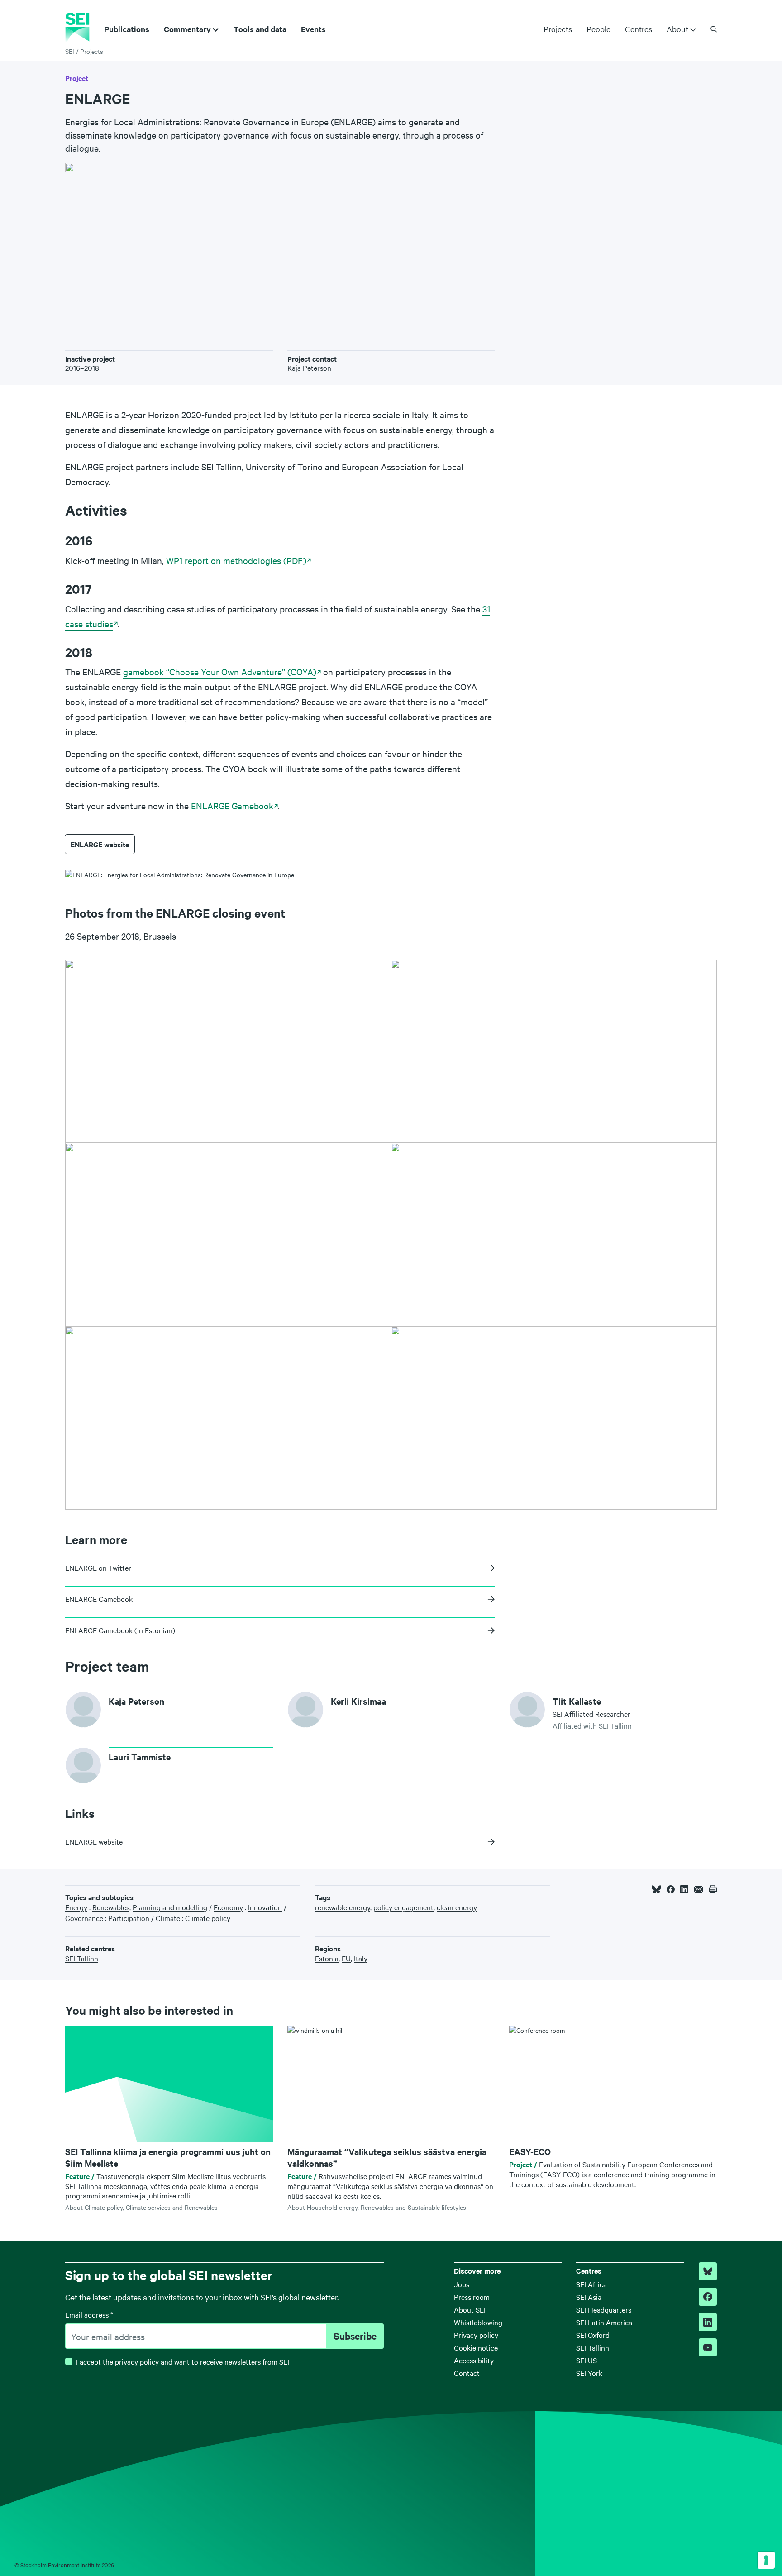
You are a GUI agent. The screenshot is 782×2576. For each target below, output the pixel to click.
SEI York (589, 2373)
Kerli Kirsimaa (358, 1701)
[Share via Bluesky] (656, 1889)
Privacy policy (476, 2335)
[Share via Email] (699, 1889)
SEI (70, 51)
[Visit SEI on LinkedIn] (708, 2322)
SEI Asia (589, 2297)
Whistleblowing (478, 2322)
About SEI (470, 2309)
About (677, 29)
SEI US (586, 2360)
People (598, 29)
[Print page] (713, 1889)
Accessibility (474, 2360)
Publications (127, 29)
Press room (472, 2297)
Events (313, 29)
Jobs (462, 2284)
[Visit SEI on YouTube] (708, 2347)
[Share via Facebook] (671, 1889)
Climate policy (104, 2207)
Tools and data (260, 29)
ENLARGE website (100, 844)
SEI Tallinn (593, 2347)
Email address (89, 2314)
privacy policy (137, 2361)
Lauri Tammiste (140, 1757)
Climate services (148, 2207)
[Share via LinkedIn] (684, 1889)
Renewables (201, 2207)
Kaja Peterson (309, 368)
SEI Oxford (593, 2335)
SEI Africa (591, 2284)
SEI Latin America (604, 2322)
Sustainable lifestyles (437, 2207)
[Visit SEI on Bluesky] (708, 2271)
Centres (639, 29)
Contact (467, 2373)
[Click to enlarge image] (228, 1051)
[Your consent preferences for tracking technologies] (766, 2560)
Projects (558, 29)
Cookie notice (476, 2347)
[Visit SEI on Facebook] (708, 2297)
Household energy (332, 2207)
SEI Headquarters (604, 2309)
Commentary (187, 29)
